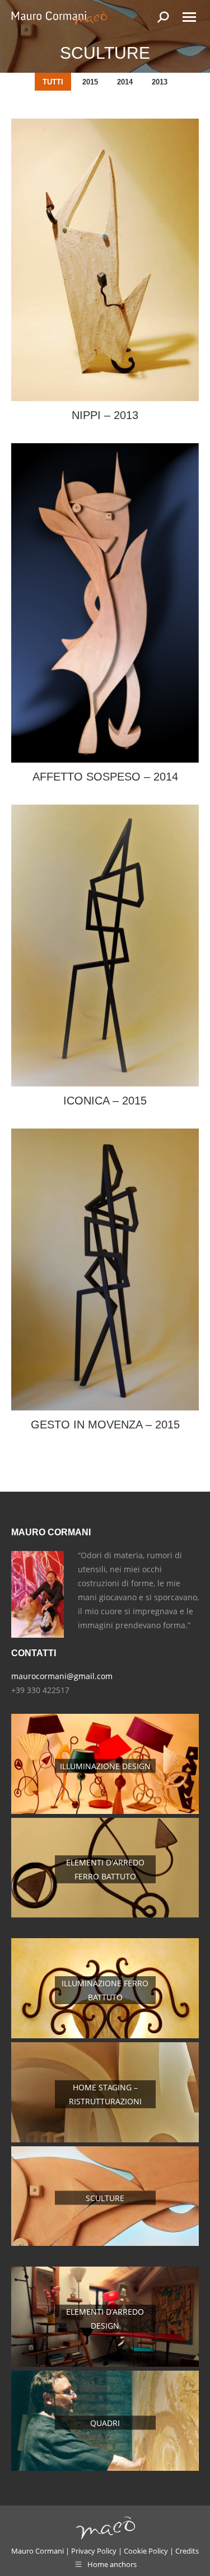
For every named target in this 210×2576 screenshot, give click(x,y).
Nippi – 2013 (105, 415)
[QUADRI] (105, 2468)
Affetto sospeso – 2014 (105, 777)
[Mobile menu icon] (189, 17)
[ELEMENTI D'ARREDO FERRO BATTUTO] (105, 1914)
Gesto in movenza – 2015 (105, 1425)
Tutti (53, 82)
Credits (187, 2551)
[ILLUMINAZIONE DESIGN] (105, 1811)
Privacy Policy (94, 2551)
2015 (90, 82)
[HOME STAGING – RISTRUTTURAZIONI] (105, 2139)
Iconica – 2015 (105, 1101)
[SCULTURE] (105, 2243)
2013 (160, 82)
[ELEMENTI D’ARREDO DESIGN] (105, 2364)
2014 (125, 82)
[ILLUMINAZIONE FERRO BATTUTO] (105, 2035)
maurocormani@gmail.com (62, 1676)
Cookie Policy (146, 2551)
